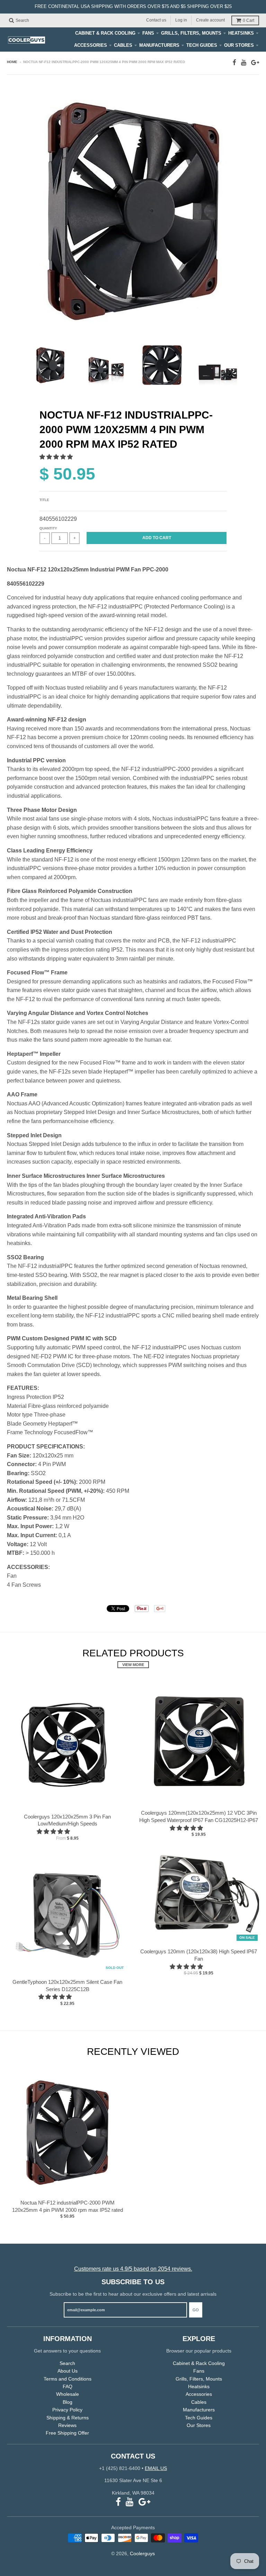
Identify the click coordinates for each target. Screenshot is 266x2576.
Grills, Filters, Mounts (191, 33)
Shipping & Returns (68, 2418)
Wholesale (68, 2394)
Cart (249, 20)
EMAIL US (156, 2468)
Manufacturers (159, 45)
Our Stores (239, 45)
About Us (68, 2371)
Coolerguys (142, 2553)
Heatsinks (241, 33)
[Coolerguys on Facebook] (234, 63)
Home (12, 62)
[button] (57, 457)
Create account (210, 20)
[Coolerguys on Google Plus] (255, 63)
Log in (181, 20)
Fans (148, 33)
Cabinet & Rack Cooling (105, 33)
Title (44, 500)
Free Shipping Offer (67, 2433)
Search (67, 2363)
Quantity (48, 528)
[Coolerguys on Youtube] (244, 63)
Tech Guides (202, 45)
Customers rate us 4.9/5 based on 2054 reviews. (133, 2269)
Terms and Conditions (68, 2379)
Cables (123, 45)
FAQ (68, 2386)
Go (196, 2310)
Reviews (67, 2425)
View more (133, 1665)
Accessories (91, 45)
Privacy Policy (67, 2410)
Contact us (156, 20)
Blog (68, 2402)
